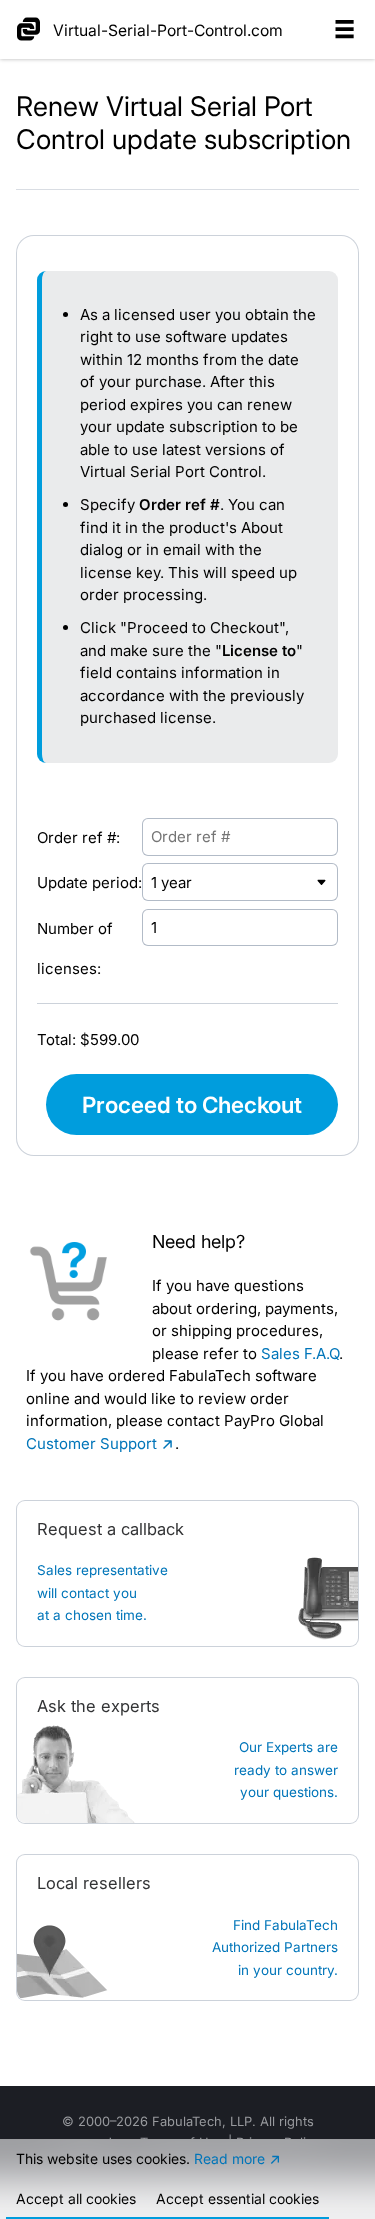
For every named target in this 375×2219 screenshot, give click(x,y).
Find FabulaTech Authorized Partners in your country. (275, 1947)
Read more (229, 2158)
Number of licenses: (75, 948)
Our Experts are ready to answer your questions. (286, 1769)
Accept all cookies (76, 2198)
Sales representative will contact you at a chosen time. (102, 1592)
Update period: (89, 882)
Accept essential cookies (237, 2198)
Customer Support (91, 1443)
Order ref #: (78, 837)
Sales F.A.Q (300, 1353)
